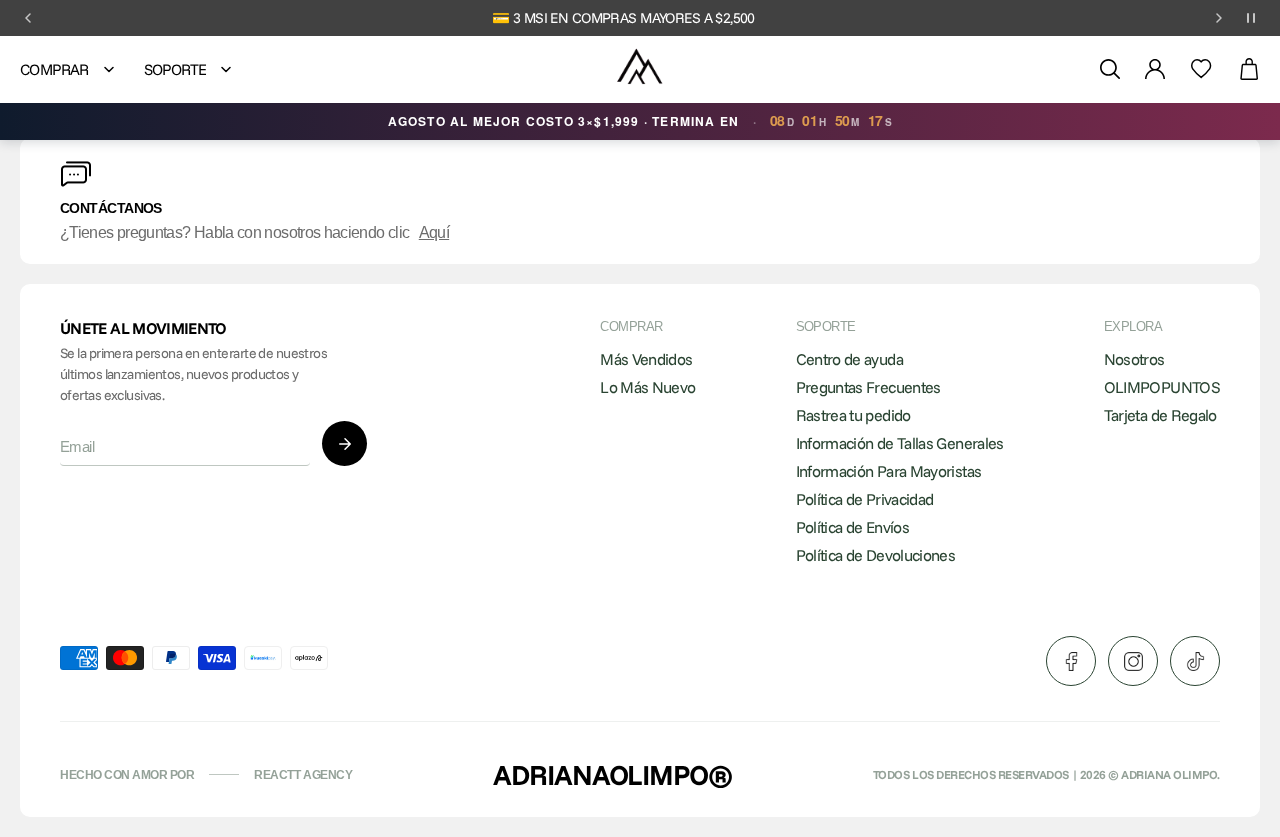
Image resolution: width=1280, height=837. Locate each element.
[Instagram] (1133, 661)
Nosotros (1134, 359)
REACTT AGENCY (303, 775)
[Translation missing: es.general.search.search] (1110, 69)
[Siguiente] (1219, 18)
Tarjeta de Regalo (1160, 415)
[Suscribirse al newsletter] (344, 443)
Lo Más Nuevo (647, 387)
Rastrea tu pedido (853, 415)
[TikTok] (1195, 661)
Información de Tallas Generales (900, 443)
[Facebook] (1071, 661)
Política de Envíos (852, 527)
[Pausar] (1251, 18)
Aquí (434, 232)
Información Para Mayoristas (889, 471)
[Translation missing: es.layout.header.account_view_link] (1155, 69)
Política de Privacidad (865, 499)
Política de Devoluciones (876, 555)
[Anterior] (28, 18)
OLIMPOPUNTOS (1162, 387)
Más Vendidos (646, 359)
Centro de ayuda (849, 359)
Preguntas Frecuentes (868, 387)
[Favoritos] (1201, 69)
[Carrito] (1249, 69)
